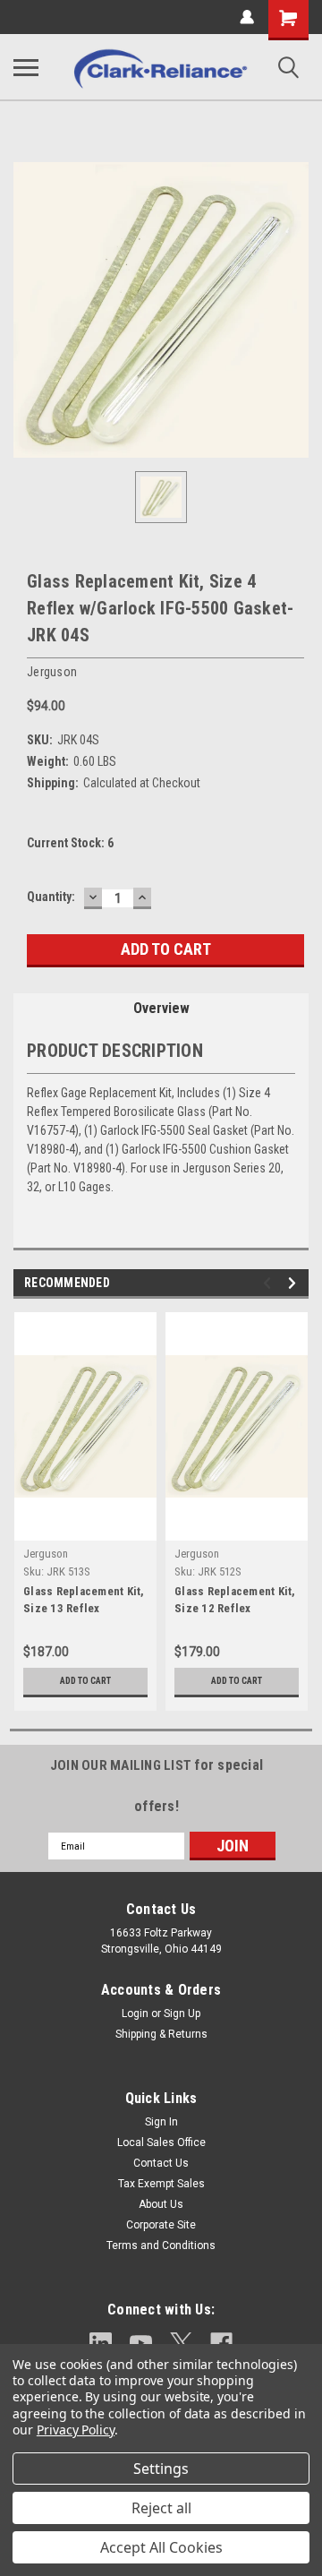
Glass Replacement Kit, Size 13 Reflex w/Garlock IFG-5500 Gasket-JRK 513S (84, 1601)
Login (135, 2014)
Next (295, 1283)
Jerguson (46, 1554)
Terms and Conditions (161, 2245)
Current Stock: (70, 843)
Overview (161, 1008)
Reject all (161, 2508)
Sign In (161, 2122)
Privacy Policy (76, 2430)
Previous (270, 1283)
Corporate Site (161, 2225)
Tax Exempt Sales (161, 2184)
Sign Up (182, 2014)
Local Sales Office (161, 2142)
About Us (161, 2204)
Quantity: (51, 897)
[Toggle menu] (26, 67)
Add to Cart (85, 1681)
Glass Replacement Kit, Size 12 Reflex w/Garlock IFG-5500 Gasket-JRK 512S (235, 1601)
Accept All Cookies (161, 2547)
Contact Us (161, 2163)
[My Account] (247, 17)
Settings (161, 2469)
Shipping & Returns (161, 2034)
